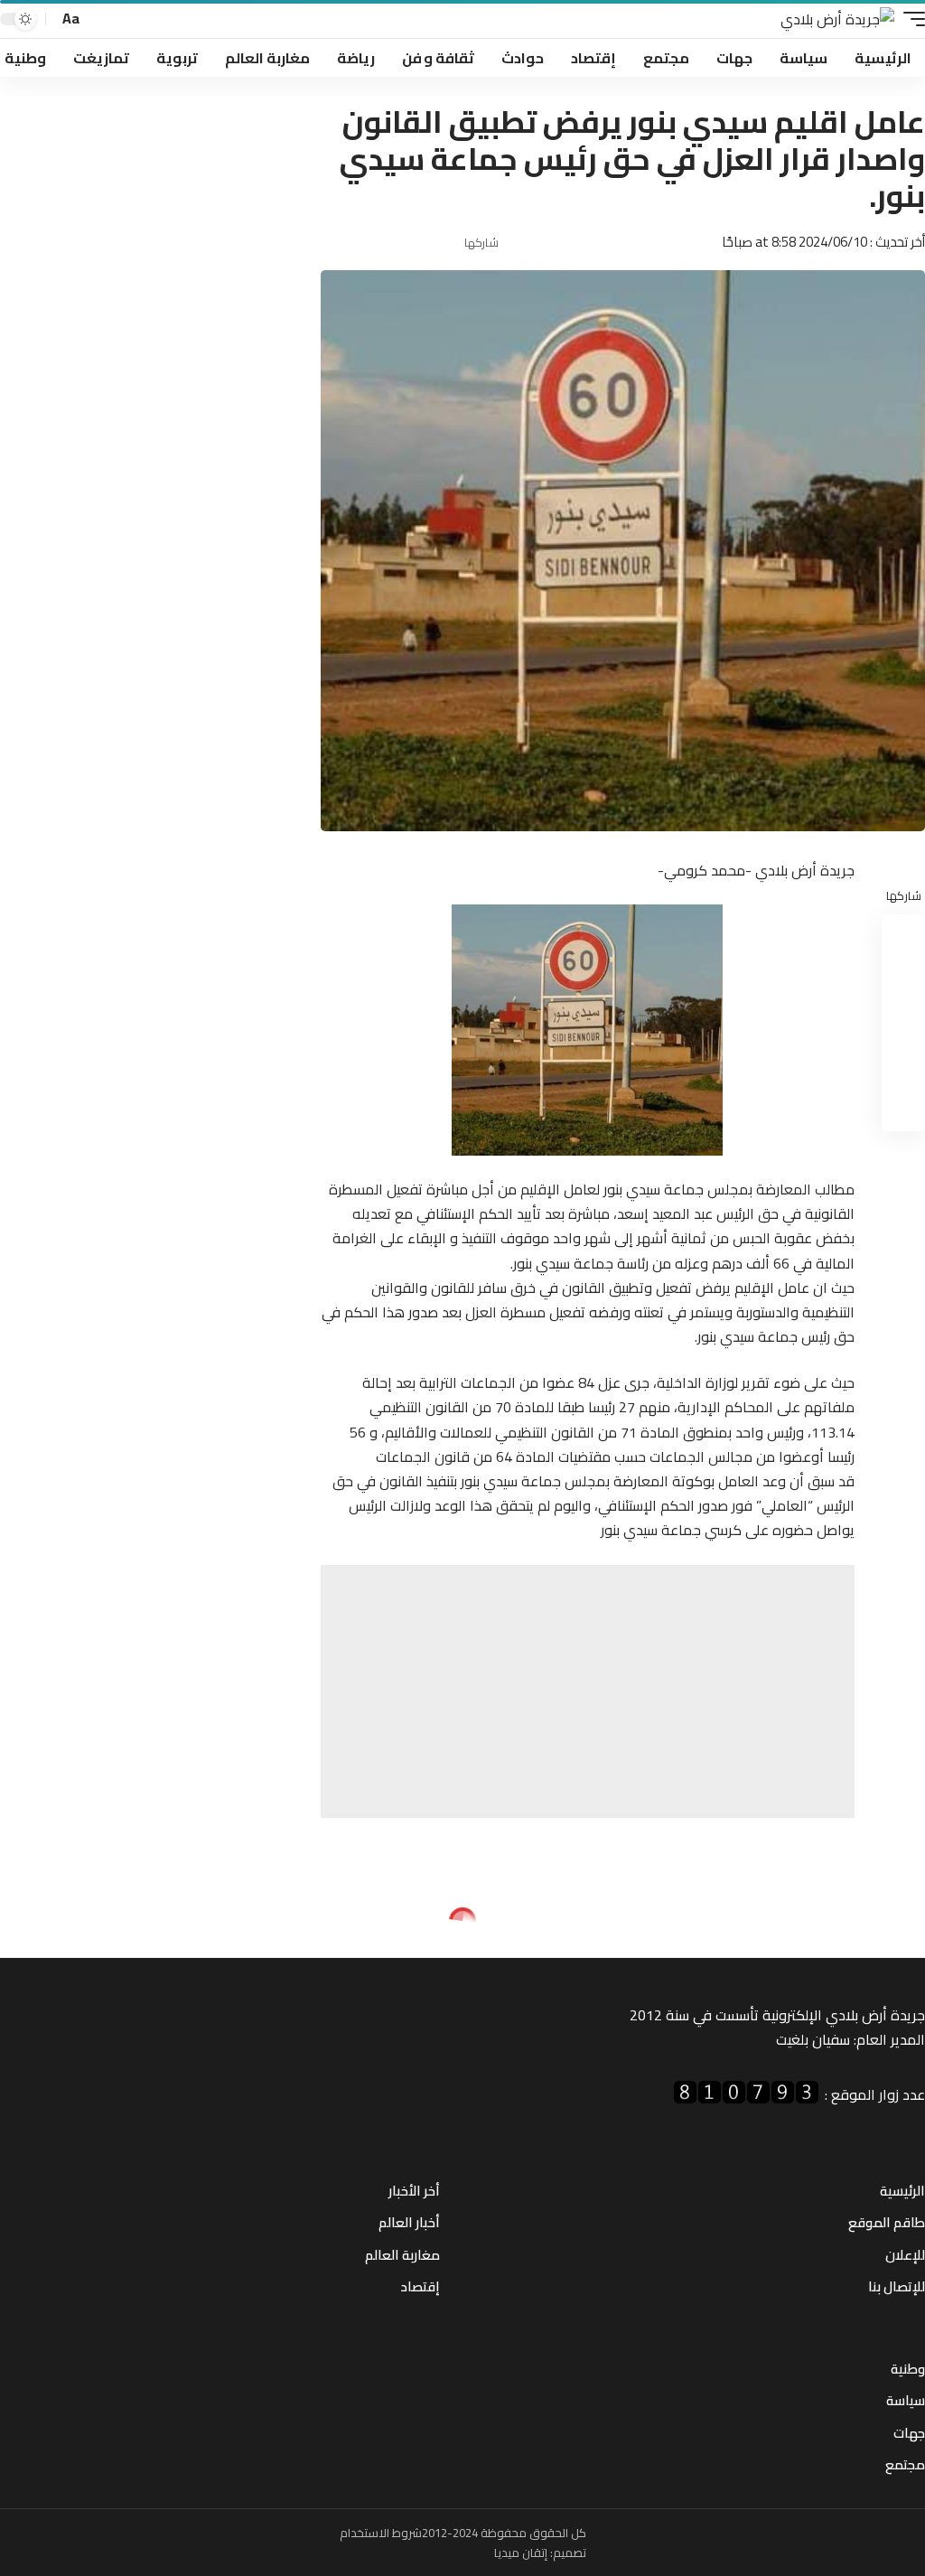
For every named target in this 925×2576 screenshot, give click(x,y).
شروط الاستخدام (381, 2533)
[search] (99, 19)
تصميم (570, 2553)
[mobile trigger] (910, 19)
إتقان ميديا (521, 2553)
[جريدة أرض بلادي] (837, 19)
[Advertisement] (588, 1691)
